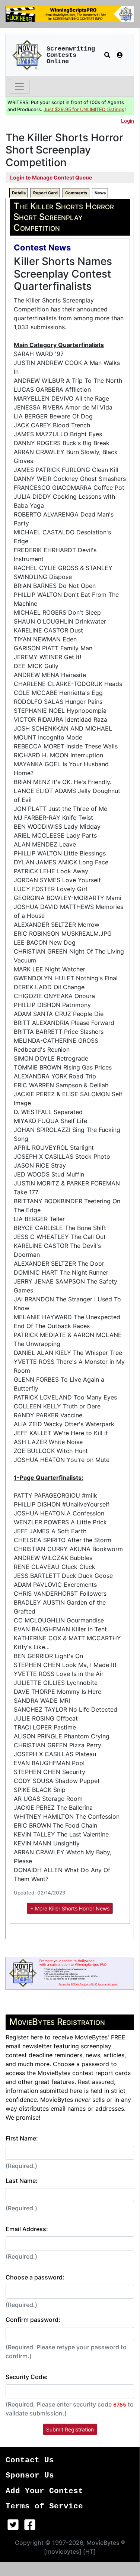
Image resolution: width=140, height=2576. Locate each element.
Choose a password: (35, 2277)
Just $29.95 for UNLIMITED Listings (84, 109)
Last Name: (22, 2181)
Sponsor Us (30, 2475)
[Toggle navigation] (19, 86)
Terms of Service (44, 2506)
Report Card (45, 193)
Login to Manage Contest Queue (51, 177)
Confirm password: (33, 2320)
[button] (107, 55)
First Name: (22, 2138)
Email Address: (27, 2229)
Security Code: (27, 2377)
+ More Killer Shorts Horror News (70, 1908)
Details (19, 193)
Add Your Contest (44, 2491)
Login (128, 121)
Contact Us (30, 2460)
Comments (76, 193)
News (100, 193)
